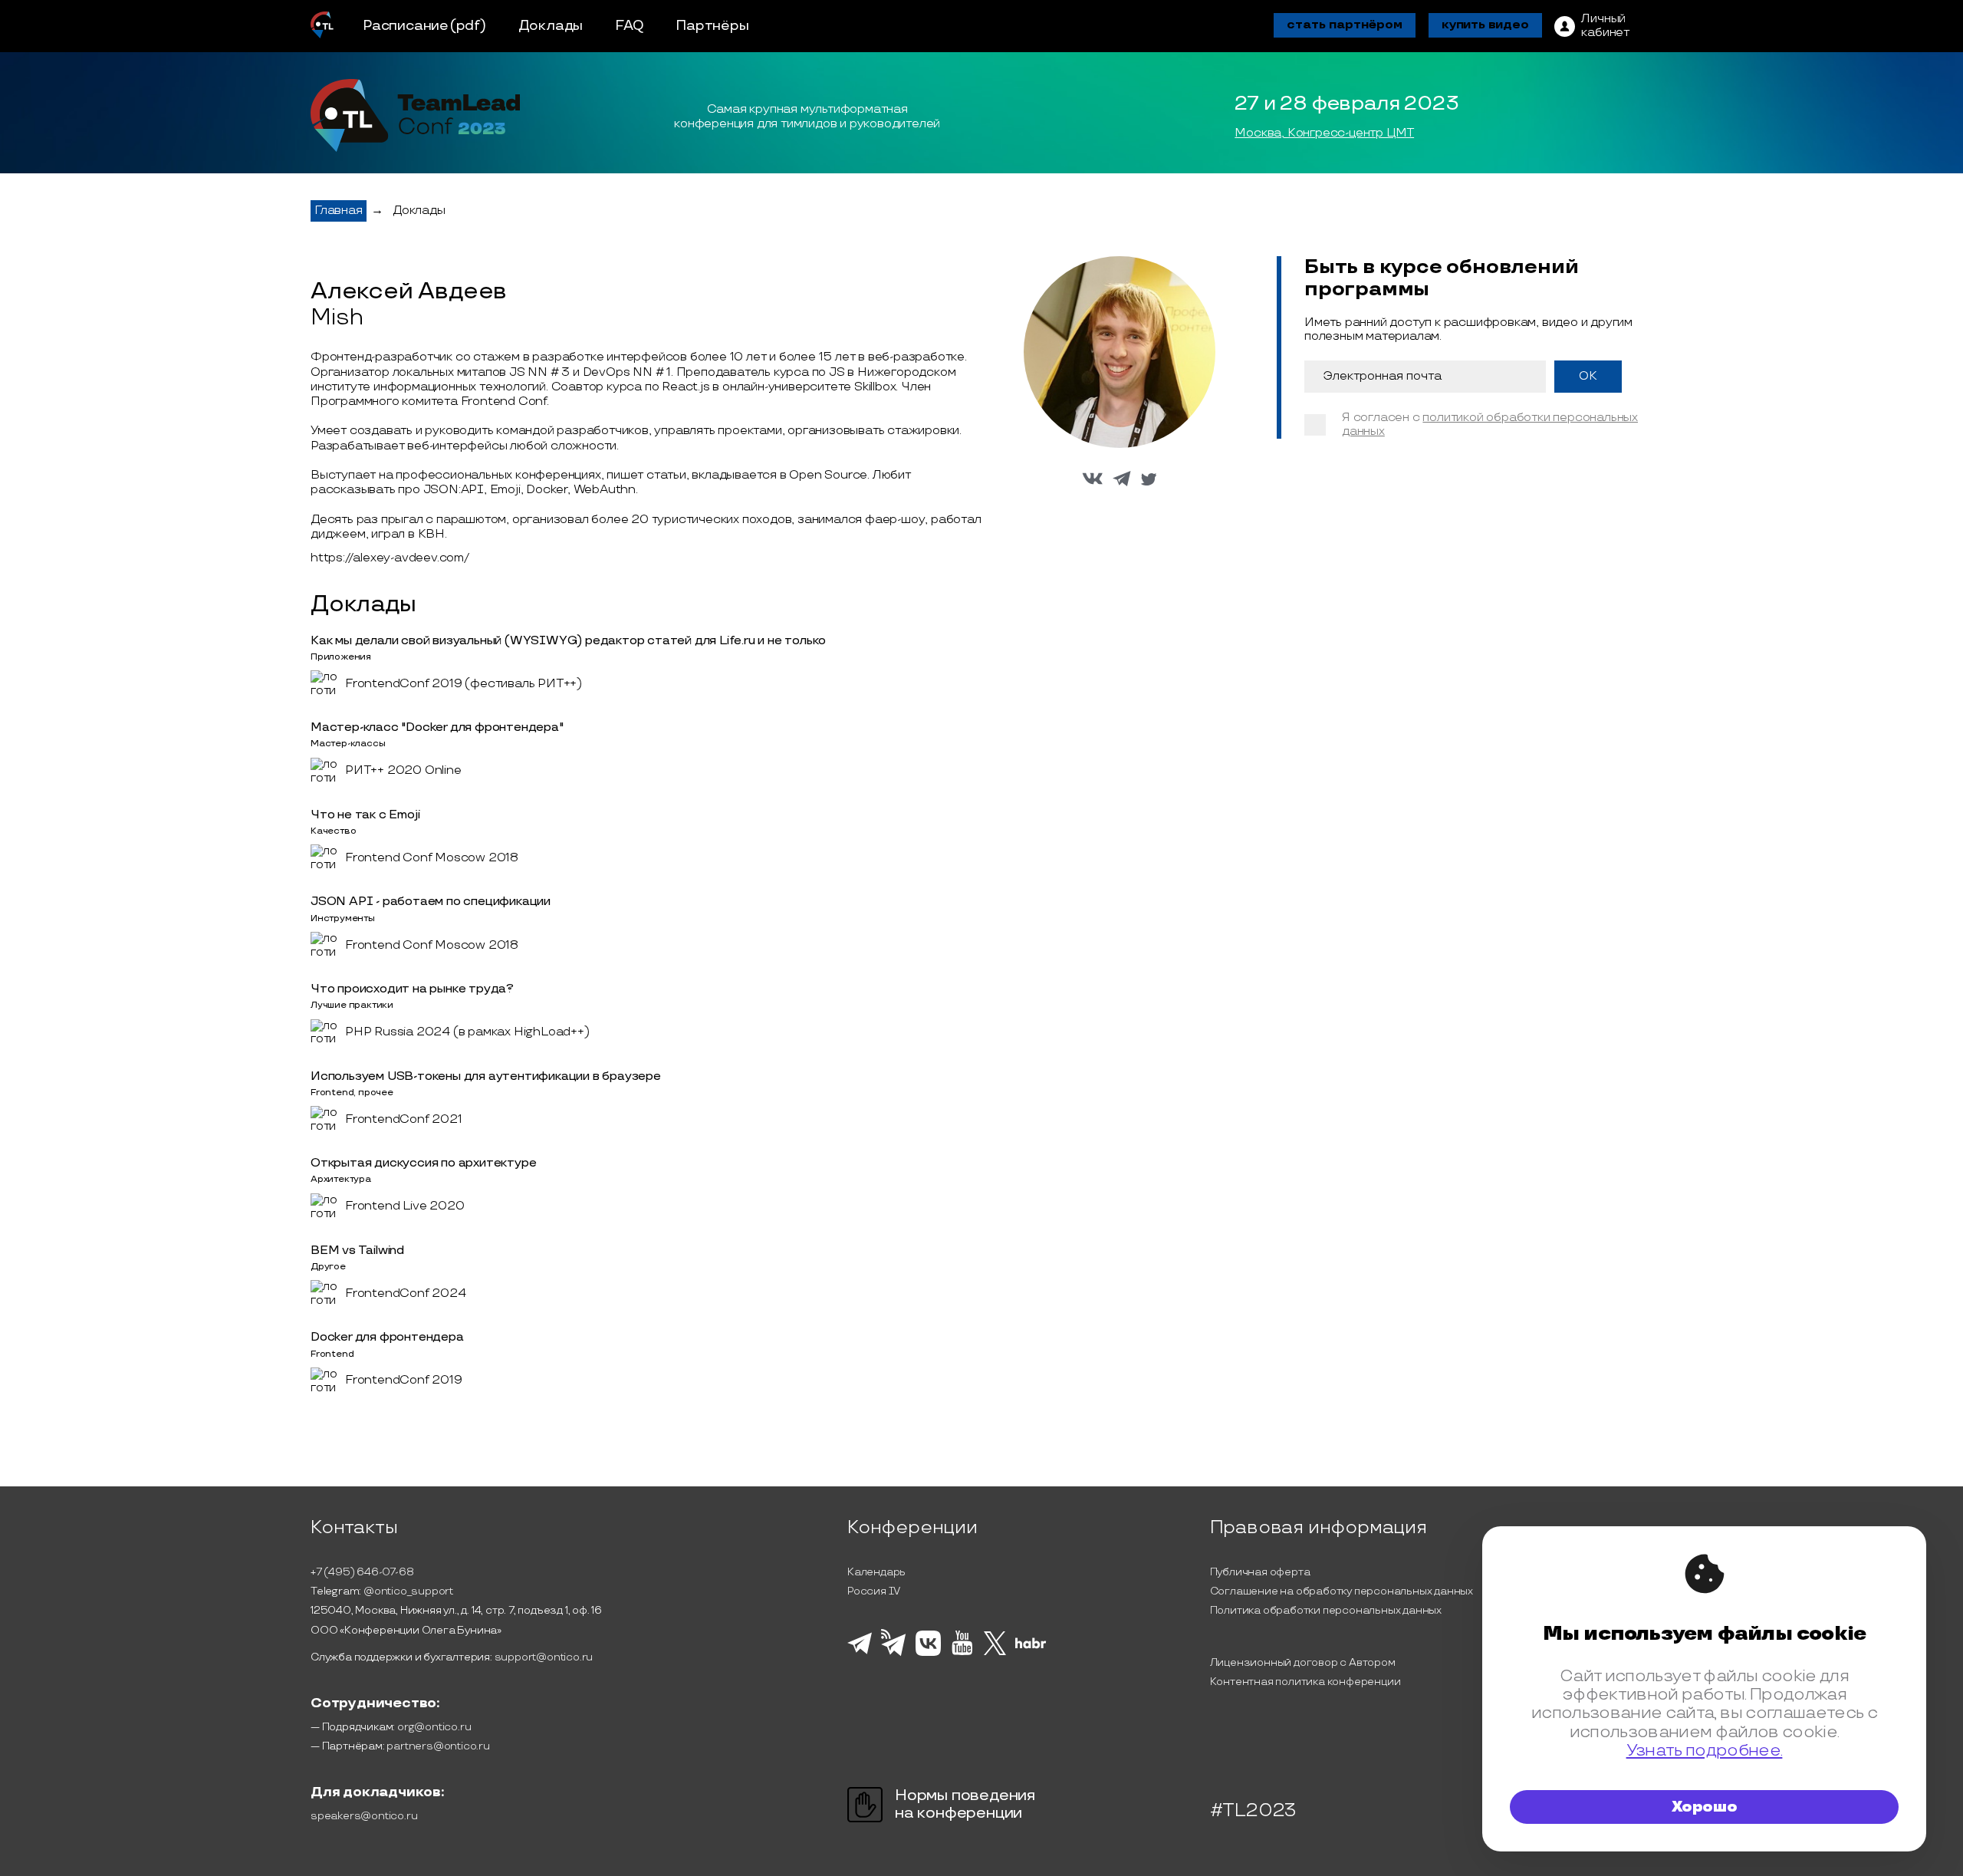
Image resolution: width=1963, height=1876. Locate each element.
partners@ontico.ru (438, 1746)
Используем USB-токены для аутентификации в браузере (486, 1076)
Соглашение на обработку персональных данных (1342, 1591)
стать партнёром (1345, 25)
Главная (339, 211)
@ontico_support (408, 1591)
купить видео (1485, 25)
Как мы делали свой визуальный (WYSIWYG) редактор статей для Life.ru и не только (568, 641)
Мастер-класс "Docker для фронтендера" (437, 727)
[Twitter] (995, 1653)
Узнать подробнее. (1705, 1751)
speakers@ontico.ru (364, 1816)
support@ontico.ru (544, 1657)
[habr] (1031, 1647)
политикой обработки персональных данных (1490, 425)
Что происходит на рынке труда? (412, 989)
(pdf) (468, 26)
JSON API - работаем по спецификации (431, 902)
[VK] (928, 1654)
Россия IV (874, 1591)
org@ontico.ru (434, 1727)
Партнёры (712, 26)
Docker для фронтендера (387, 1337)
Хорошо (1705, 1807)
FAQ (629, 26)
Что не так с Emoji (365, 815)
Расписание (406, 26)
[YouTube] (962, 1653)
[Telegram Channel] (894, 1654)
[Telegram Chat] (860, 1652)
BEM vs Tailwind (357, 1251)
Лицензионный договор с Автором (1303, 1662)
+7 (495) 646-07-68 (362, 1572)
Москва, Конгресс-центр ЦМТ (1324, 133)
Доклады (551, 26)
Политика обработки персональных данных (1326, 1610)
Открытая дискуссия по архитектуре (423, 1163)
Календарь (876, 1572)
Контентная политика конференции (1305, 1682)
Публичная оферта (1260, 1572)
